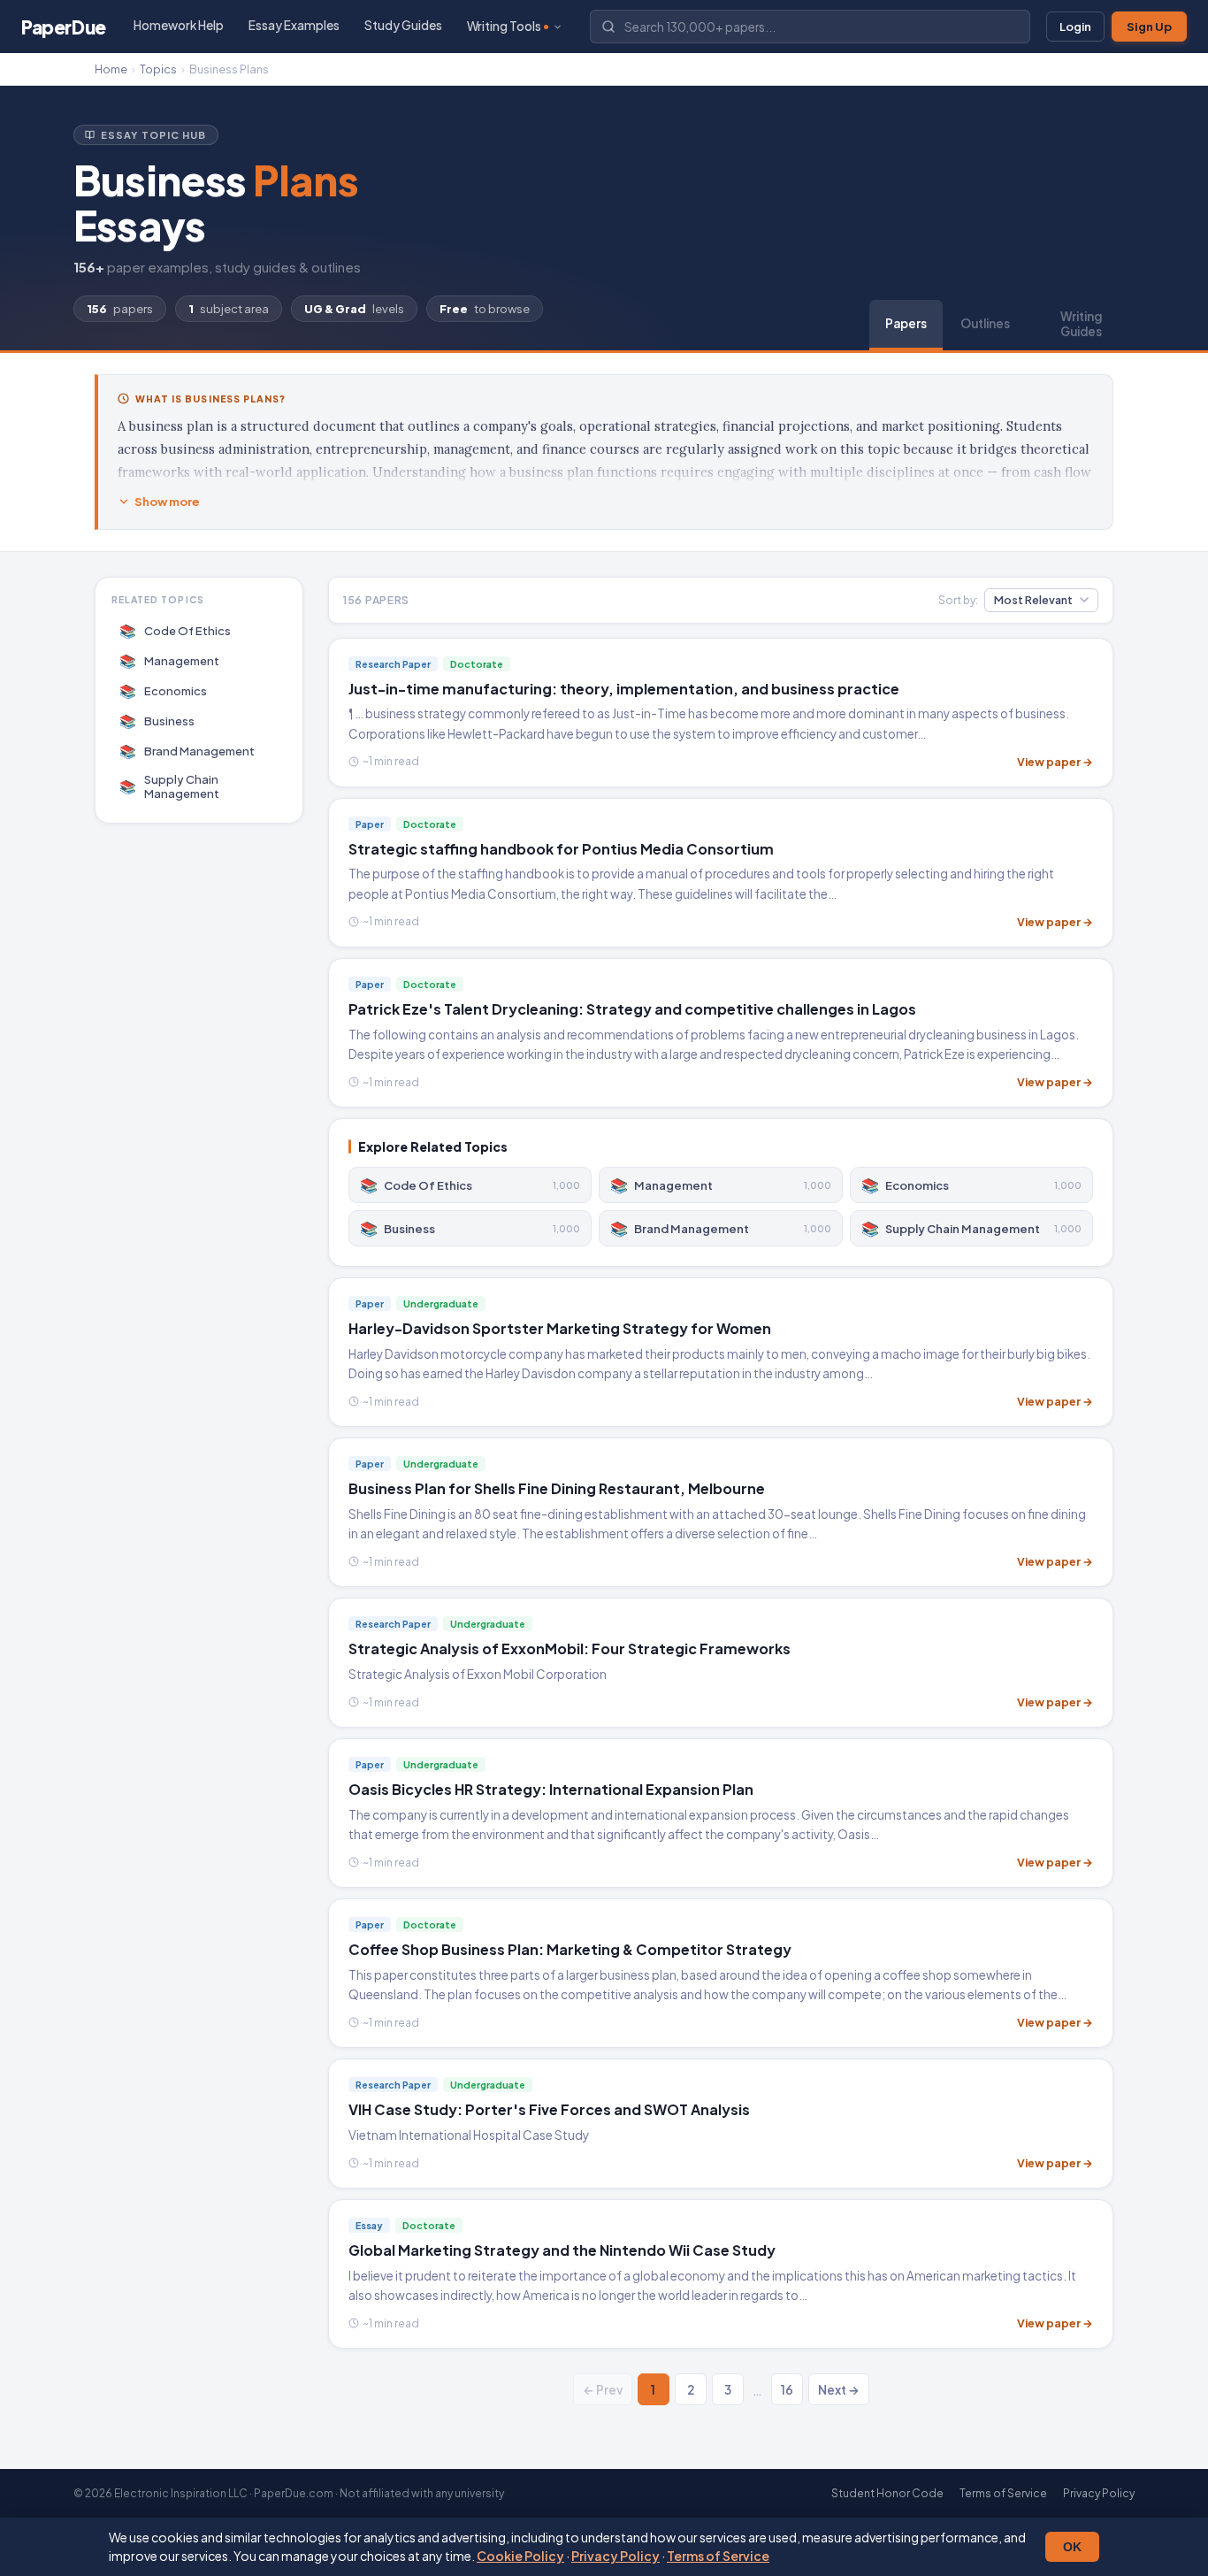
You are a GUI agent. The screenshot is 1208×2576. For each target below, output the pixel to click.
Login (1075, 27)
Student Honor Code (887, 2493)
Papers (906, 323)
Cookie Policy (520, 2556)
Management (170, 660)
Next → (839, 2390)
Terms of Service (718, 2556)
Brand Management (187, 751)
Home (111, 69)
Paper (64, 27)
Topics (158, 69)
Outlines (985, 323)
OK (1072, 2547)
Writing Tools (504, 26)
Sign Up (1149, 27)
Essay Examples (294, 25)
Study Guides (403, 25)
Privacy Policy (615, 2556)
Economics (164, 690)
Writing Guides (1081, 324)
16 (787, 2390)
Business (157, 721)
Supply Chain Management (170, 786)
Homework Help (179, 25)
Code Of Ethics (176, 630)
